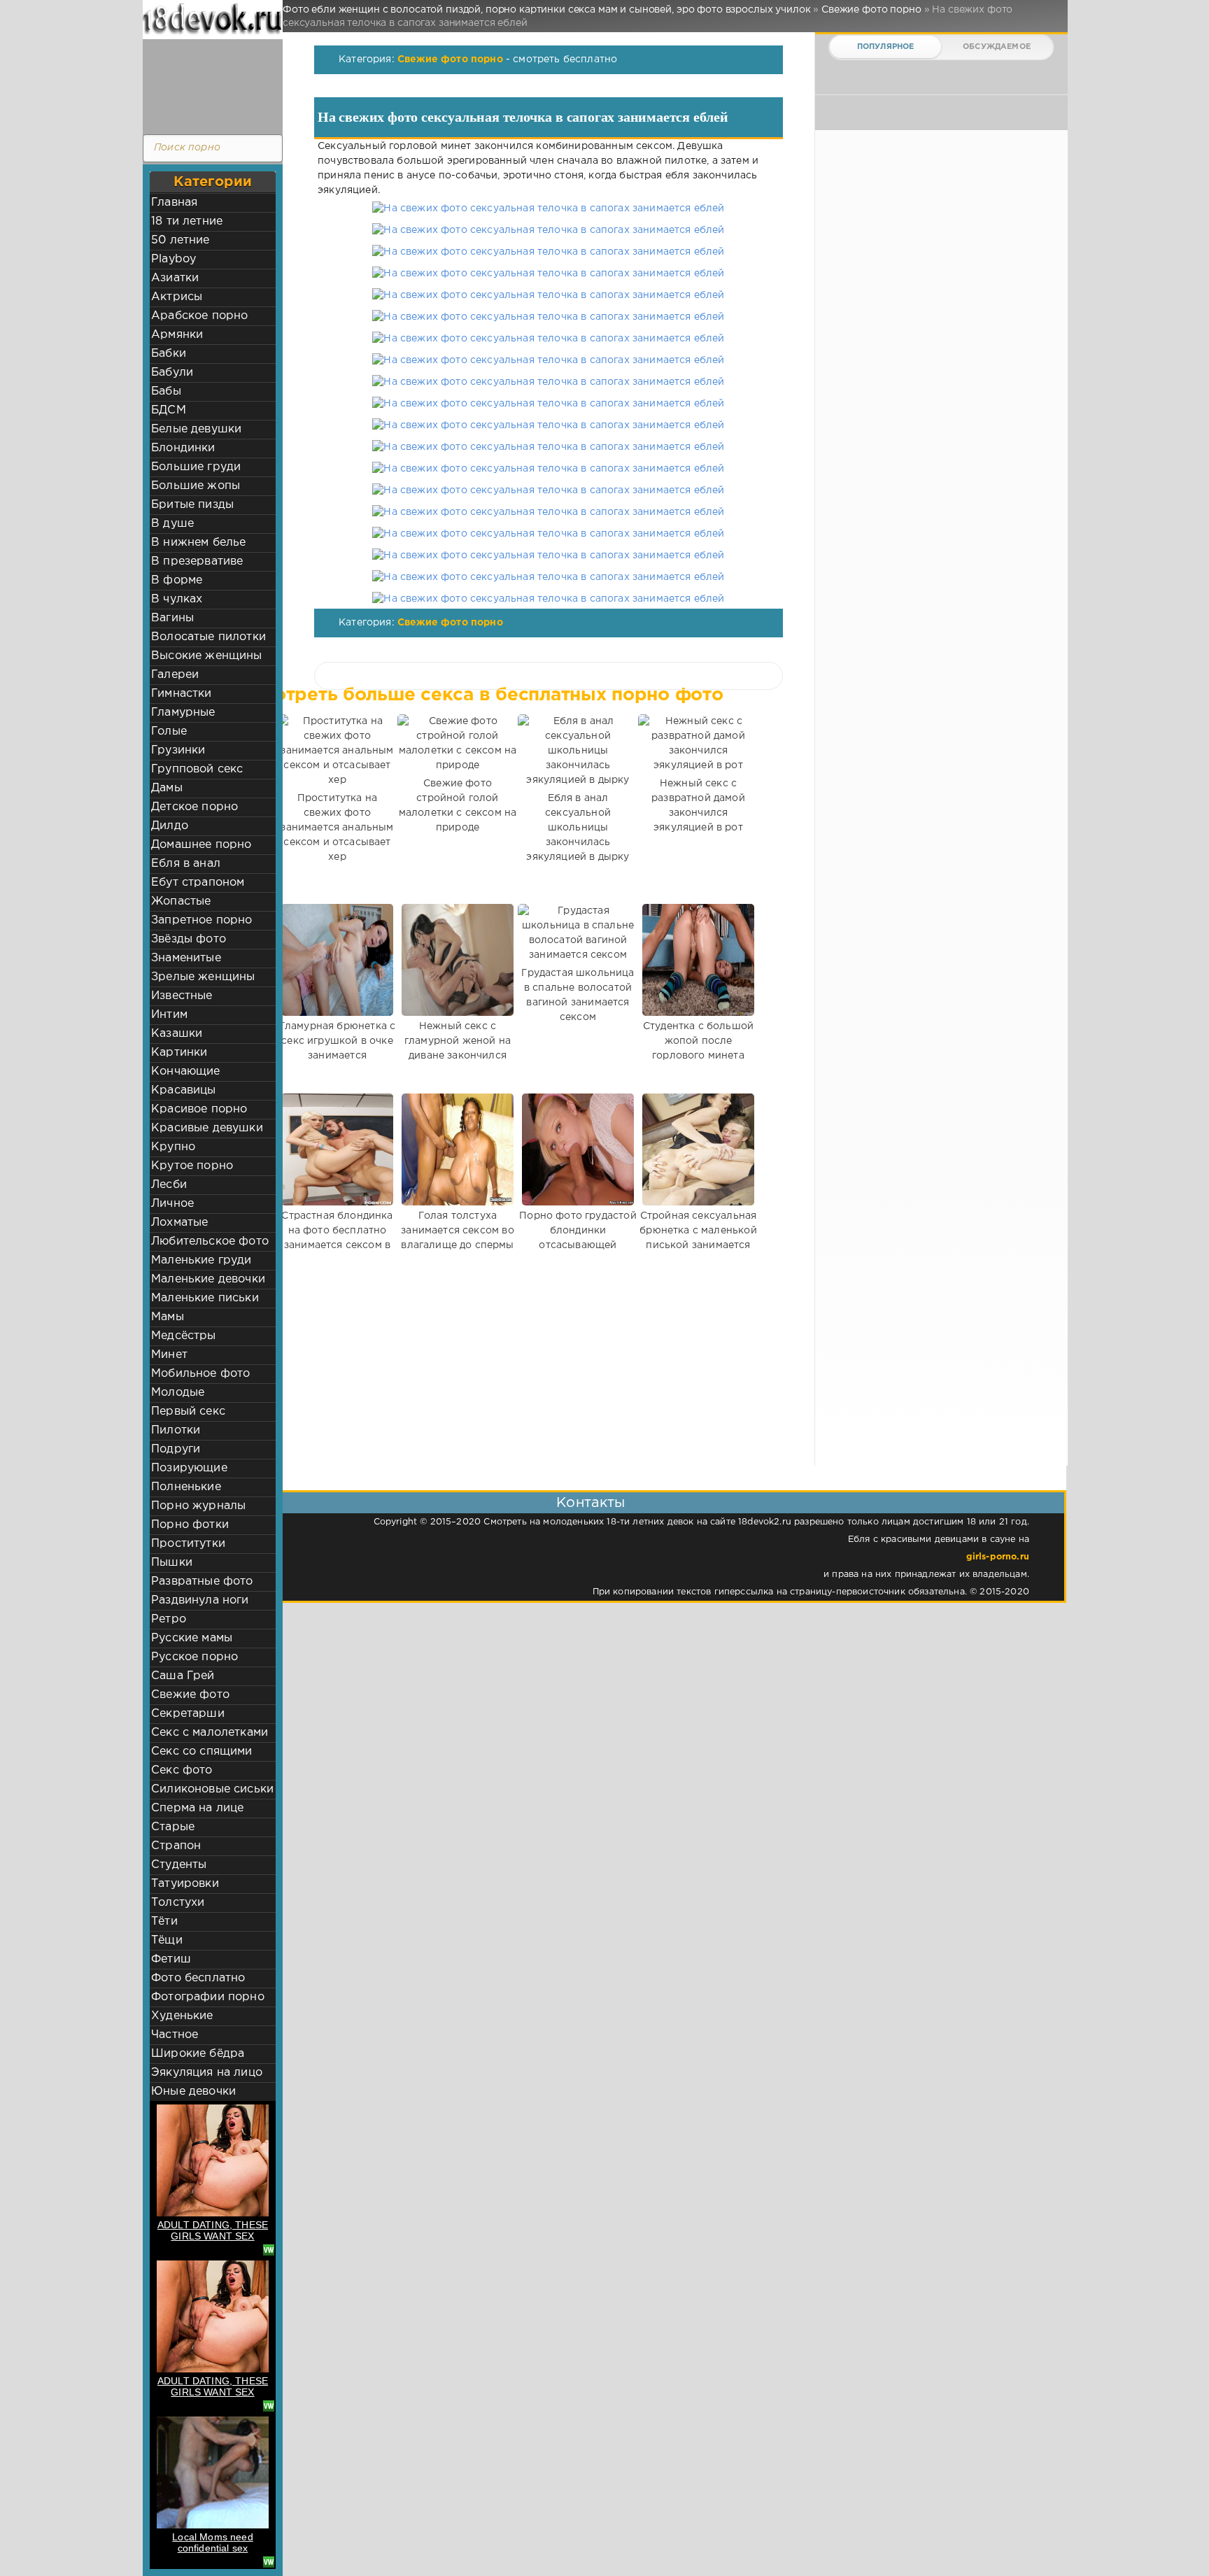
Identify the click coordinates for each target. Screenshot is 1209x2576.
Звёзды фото (189, 939)
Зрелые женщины (203, 977)
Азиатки (175, 278)
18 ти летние (187, 221)
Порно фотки (190, 1525)
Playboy (174, 259)
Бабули (172, 373)
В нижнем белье (198, 543)
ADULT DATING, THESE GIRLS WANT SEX (213, 2230)
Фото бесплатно (198, 1978)
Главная (174, 203)
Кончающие (186, 1071)
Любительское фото (210, 1241)
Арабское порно (199, 316)
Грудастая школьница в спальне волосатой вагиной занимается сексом (578, 995)
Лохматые (179, 1223)
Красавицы (184, 1090)
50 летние (181, 240)
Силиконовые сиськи (212, 1789)
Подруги (176, 1449)
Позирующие (189, 1468)
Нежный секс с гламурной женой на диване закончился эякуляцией (458, 1048)
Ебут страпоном (198, 883)
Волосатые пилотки (208, 637)
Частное (175, 2035)
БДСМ (169, 410)
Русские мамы (192, 1638)
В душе (172, 524)
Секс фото (182, 1770)
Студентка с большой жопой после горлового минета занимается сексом (698, 1048)
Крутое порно (192, 1166)
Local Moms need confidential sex (213, 2542)
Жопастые (181, 901)
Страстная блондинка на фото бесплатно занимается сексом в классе (337, 1238)
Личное (172, 1204)
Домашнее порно (201, 845)
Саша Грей (183, 1676)
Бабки (169, 354)
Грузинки (178, 750)
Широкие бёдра (198, 2054)
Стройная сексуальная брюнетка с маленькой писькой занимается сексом (698, 1238)
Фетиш (171, 1959)
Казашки (177, 1034)
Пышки (172, 1563)
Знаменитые (186, 958)
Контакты (591, 1503)
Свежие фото (190, 1695)
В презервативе (197, 561)
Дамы (167, 788)
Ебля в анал (186, 864)
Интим (169, 1015)
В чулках (177, 599)
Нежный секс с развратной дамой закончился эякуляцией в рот (698, 806)
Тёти (164, 1922)
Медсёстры (184, 1336)
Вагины (172, 618)
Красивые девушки (207, 1128)
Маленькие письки (205, 1298)
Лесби (169, 1185)
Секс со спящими (202, 1751)
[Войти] (209, 84)
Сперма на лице (197, 1808)
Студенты (179, 1865)
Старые (173, 1827)
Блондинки (183, 448)
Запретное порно (202, 920)
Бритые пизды (192, 505)
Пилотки (176, 1430)
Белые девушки (196, 429)
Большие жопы (196, 486)
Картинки (179, 1053)
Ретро (169, 1619)
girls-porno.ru (998, 1557)
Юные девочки (193, 2092)
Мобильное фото (200, 1374)
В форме (177, 580)
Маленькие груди (201, 1260)
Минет (169, 1355)
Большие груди (196, 467)
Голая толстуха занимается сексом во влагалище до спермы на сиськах (457, 1238)
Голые (169, 731)
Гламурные (183, 713)
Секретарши (188, 1714)
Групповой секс (197, 769)
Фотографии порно (208, 1997)
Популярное (886, 47)
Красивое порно (199, 1109)
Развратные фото (202, 1581)
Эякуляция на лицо (207, 2073)
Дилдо (170, 826)
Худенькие (182, 2016)
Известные (182, 996)
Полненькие (186, 1487)
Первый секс (188, 1411)
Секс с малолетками (210, 1733)
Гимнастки (182, 694)
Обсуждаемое (997, 47)
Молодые (178, 1393)
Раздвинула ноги (200, 1600)
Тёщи (167, 1940)
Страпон (176, 1846)
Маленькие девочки (208, 1279)
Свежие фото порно (450, 59)
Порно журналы (198, 1506)
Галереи (175, 675)
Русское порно (195, 1657)
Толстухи (178, 1903)
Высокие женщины (207, 656)
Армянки (177, 335)
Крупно (173, 1147)
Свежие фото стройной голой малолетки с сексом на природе (458, 806)
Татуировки (185, 1884)
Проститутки (188, 1544)
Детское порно (195, 807)
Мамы (168, 1317)
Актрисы (177, 297)
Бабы (166, 391)
